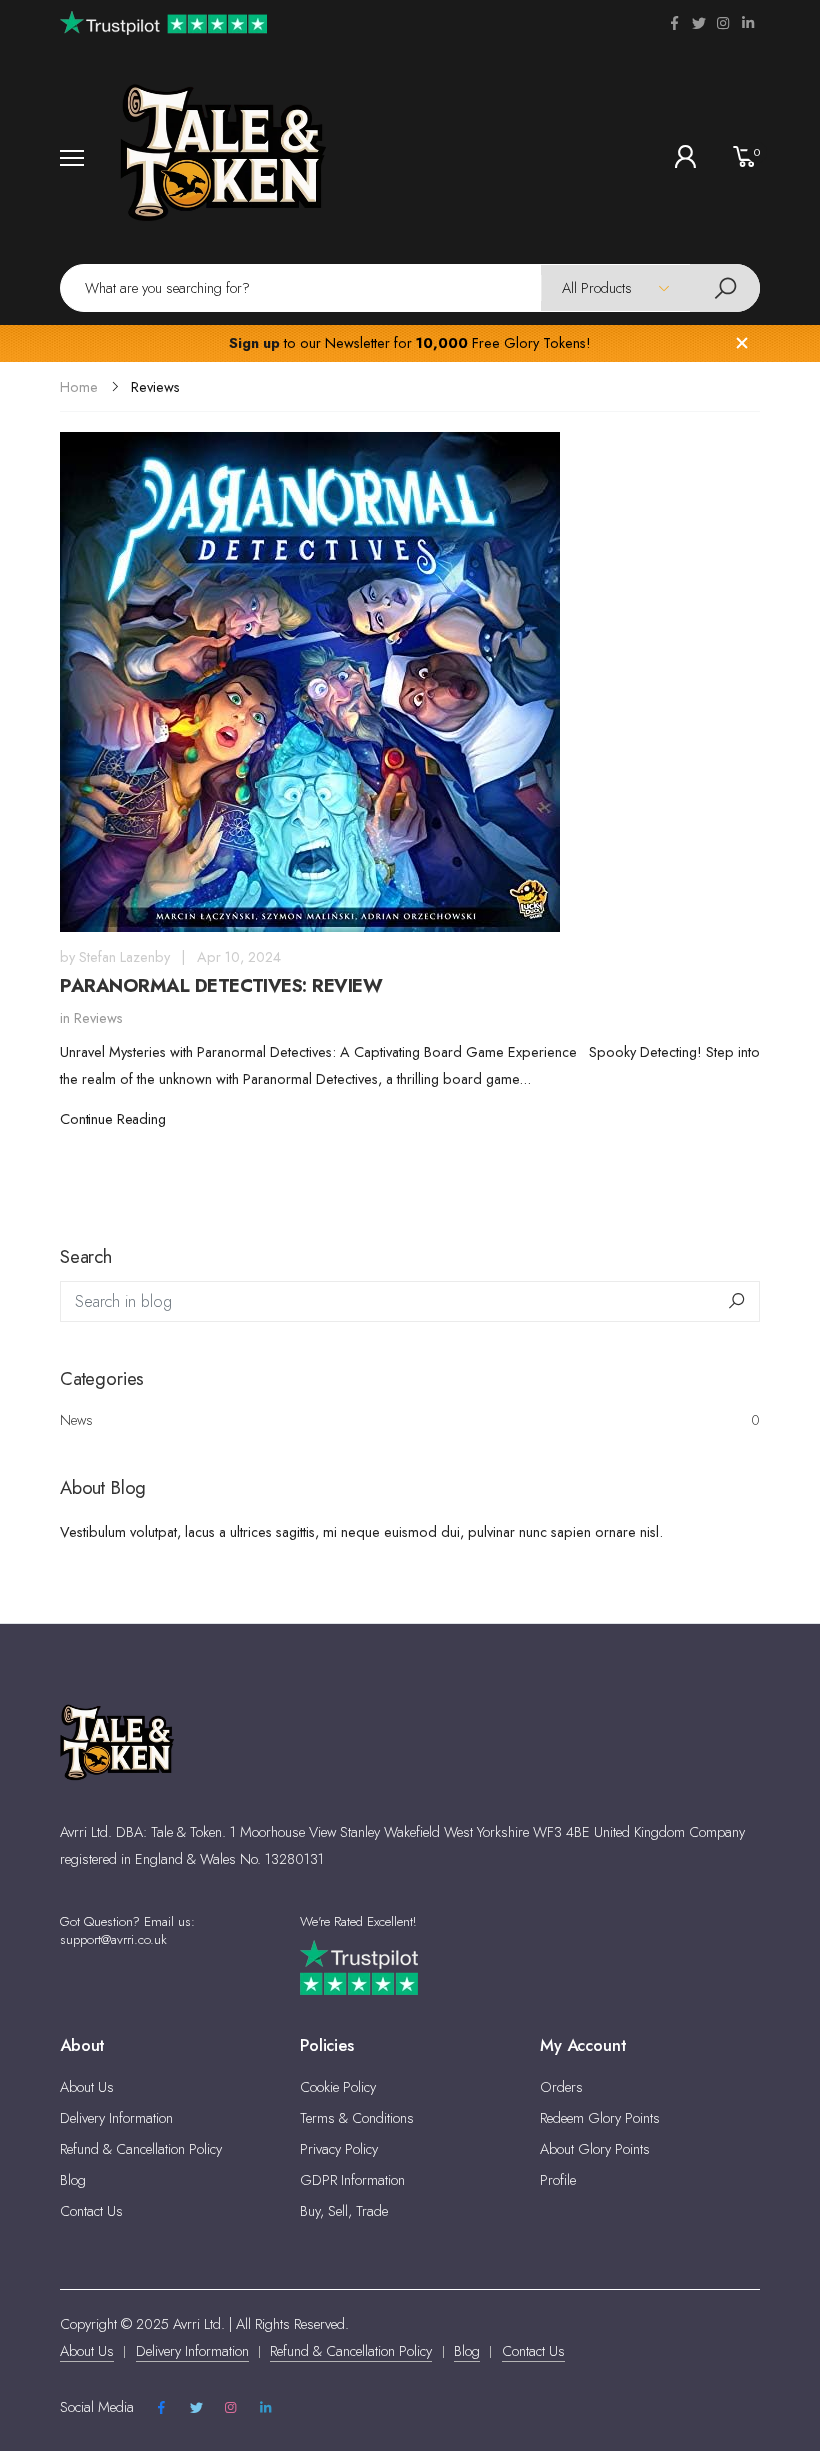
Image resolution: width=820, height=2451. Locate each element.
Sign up (254, 343)
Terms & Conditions (357, 2118)
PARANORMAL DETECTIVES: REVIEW (221, 985)
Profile (558, 2180)
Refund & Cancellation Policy (141, 2149)
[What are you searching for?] (725, 287)
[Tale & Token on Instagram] (723, 23)
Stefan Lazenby (124, 957)
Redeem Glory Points (600, 2118)
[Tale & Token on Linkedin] (748, 23)
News (410, 1420)
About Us (87, 2087)
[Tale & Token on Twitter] (699, 23)
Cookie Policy (338, 2087)
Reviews (98, 1018)
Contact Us (91, 2211)
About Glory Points (595, 2149)
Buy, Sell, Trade (344, 2211)
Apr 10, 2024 (239, 957)
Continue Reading (113, 1119)
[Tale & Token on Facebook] (674, 23)
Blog (73, 2180)
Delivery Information (116, 2118)
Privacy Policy (339, 2149)
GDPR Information (352, 2180)
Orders (561, 2087)
